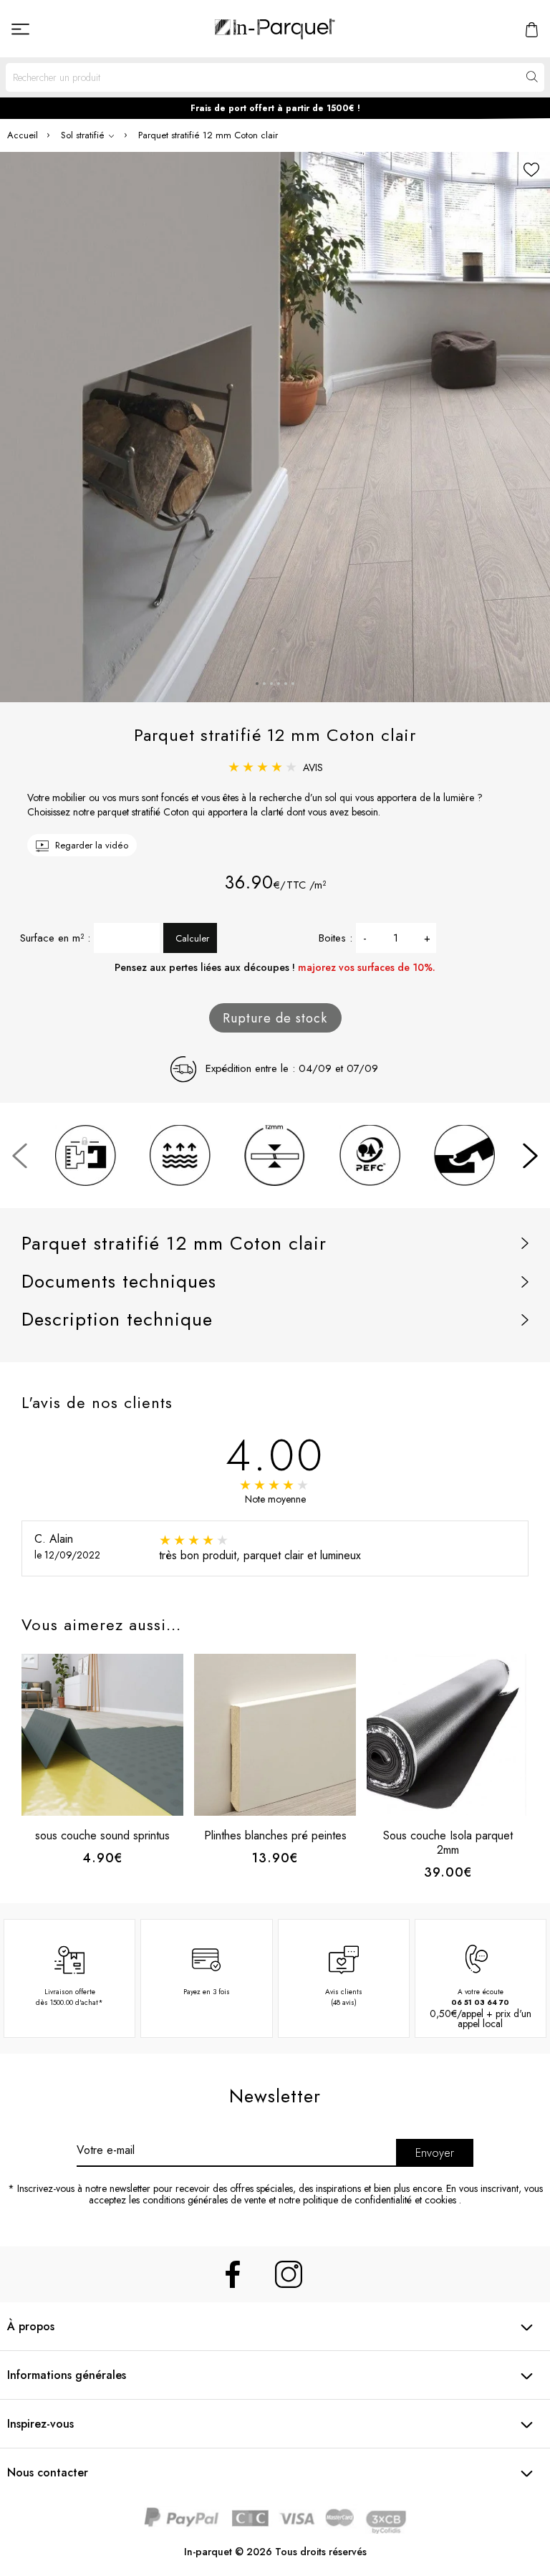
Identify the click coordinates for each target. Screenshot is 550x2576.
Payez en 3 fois (207, 1992)
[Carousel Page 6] (293, 684)
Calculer (192, 938)
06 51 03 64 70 (480, 2002)
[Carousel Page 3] (271, 684)
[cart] (532, 28)
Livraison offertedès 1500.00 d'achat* (69, 1997)
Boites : (336, 938)
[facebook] (233, 2274)
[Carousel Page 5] (286, 684)
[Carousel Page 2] (264, 684)
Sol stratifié (84, 135)
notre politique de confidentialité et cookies (367, 2200)
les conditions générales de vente (197, 2200)
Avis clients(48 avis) (344, 1997)
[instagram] (289, 2274)
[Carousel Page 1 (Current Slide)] (257, 684)
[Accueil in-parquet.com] (275, 29)
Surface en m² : (55, 938)
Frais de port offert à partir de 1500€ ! (275, 108)
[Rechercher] (531, 77)
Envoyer (435, 2153)
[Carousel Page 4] (279, 684)
